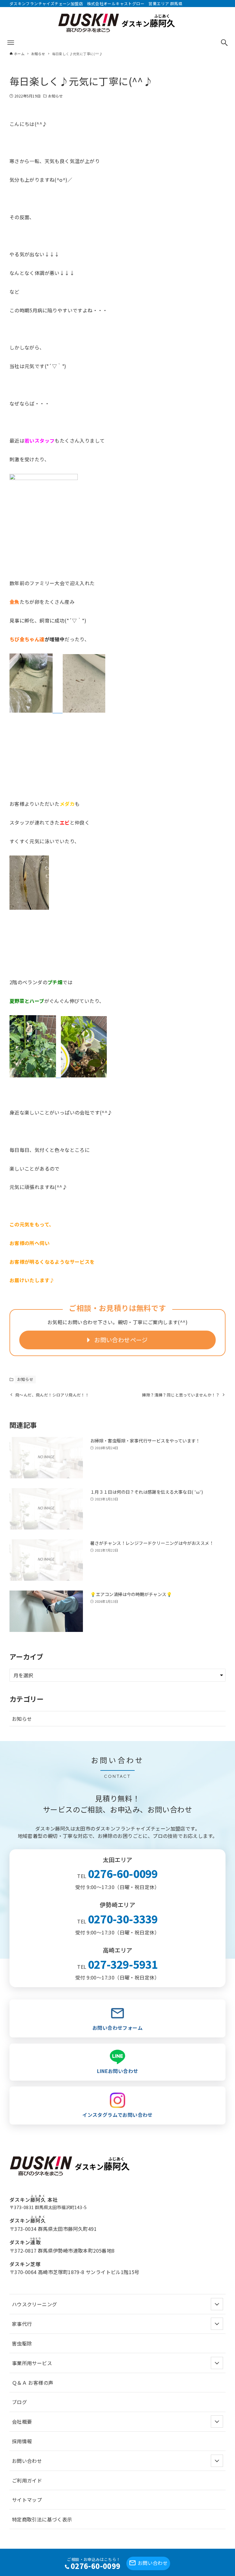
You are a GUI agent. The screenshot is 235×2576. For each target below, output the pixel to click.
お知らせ (55, 96)
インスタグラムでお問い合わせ (117, 2115)
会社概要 (22, 2422)
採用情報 (22, 2441)
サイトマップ (27, 2500)
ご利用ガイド (27, 2480)
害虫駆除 (22, 2343)
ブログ (19, 2402)
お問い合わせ (153, 2563)
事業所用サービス (32, 2363)
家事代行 (22, 2324)
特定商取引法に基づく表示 (42, 2519)
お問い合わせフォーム (117, 2028)
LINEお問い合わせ (118, 2071)
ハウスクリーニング (35, 2304)
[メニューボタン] (11, 43)
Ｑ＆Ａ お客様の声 (33, 2383)
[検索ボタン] (224, 43)
